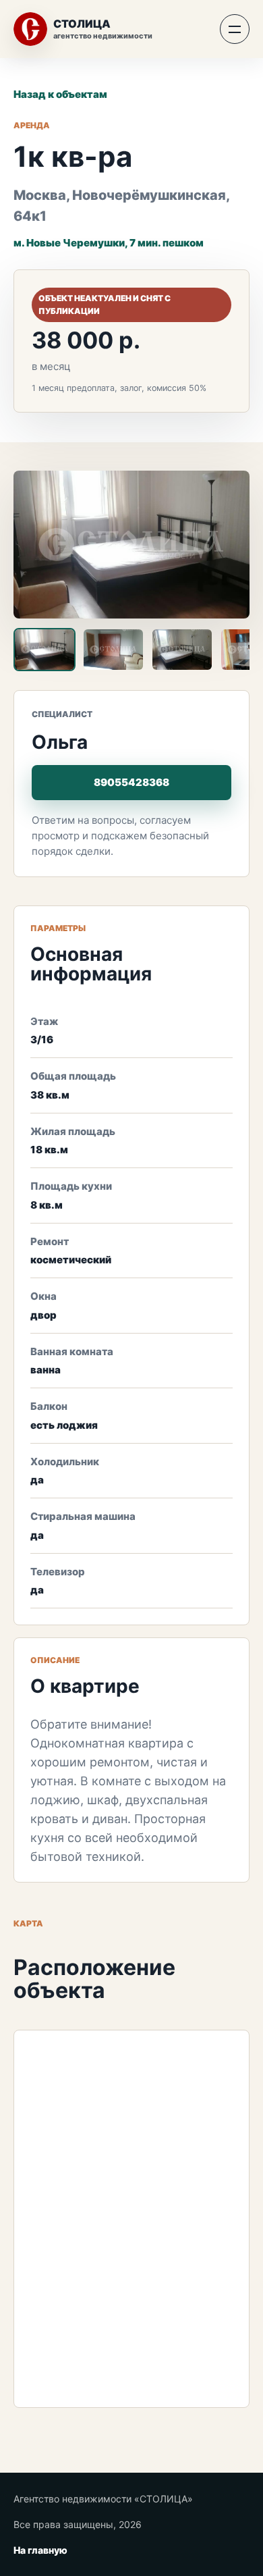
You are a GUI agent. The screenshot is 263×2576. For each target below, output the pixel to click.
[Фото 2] (113, 650)
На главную (40, 2550)
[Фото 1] (45, 650)
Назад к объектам (60, 94)
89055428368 (131, 782)
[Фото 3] (182, 650)
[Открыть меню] (235, 29)
